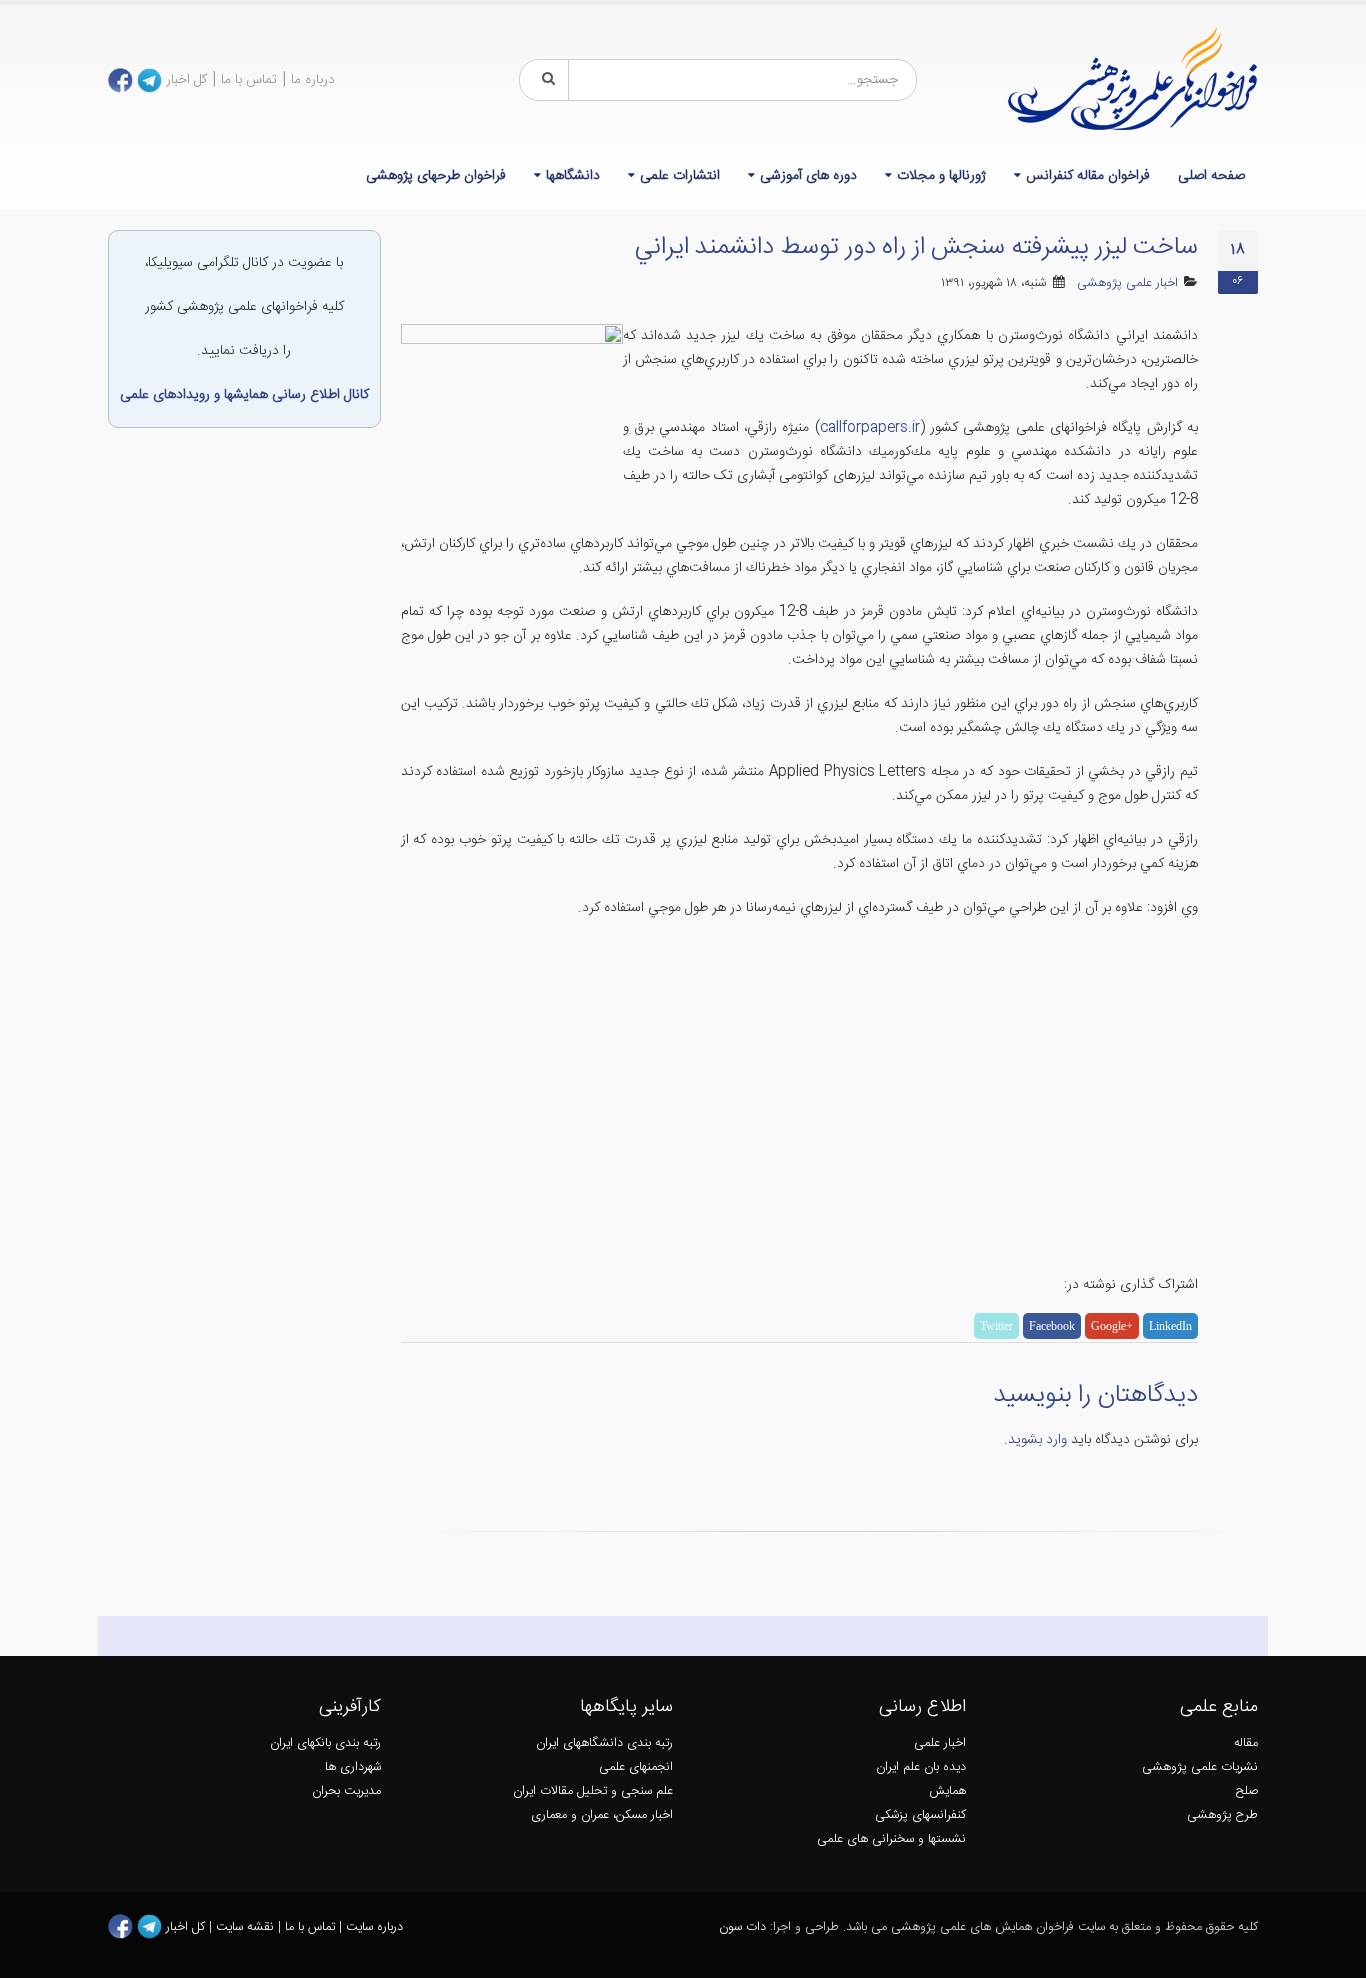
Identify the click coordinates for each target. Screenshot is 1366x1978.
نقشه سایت (247, 1927)
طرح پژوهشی (1222, 1815)
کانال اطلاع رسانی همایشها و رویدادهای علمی (244, 395)
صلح (1247, 1791)
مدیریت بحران (346, 1791)
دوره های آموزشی (808, 176)
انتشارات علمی (680, 176)
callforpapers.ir (870, 428)
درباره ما (313, 80)
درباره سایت (374, 1927)
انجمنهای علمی (636, 1767)
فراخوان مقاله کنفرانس (1088, 176)
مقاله (1246, 1743)
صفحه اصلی (1211, 176)
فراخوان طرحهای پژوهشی (436, 176)
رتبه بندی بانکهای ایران (325, 1743)
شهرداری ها (353, 1767)
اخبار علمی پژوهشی (1127, 283)
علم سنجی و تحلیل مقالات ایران (593, 1791)
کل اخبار (186, 80)
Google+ (1112, 1326)
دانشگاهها (573, 176)
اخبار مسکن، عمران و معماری (602, 1815)
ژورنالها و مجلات (941, 176)
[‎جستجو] (545, 80)
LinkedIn (1170, 1326)
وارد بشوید (1037, 1440)
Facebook (1052, 1326)
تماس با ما (249, 80)
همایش (947, 1791)
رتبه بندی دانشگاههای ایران (604, 1743)
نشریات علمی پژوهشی (1200, 1767)
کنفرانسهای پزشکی (920, 1815)
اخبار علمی (940, 1743)
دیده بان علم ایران (921, 1767)
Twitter (996, 1326)
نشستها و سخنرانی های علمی (891, 1839)
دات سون (742, 1927)
